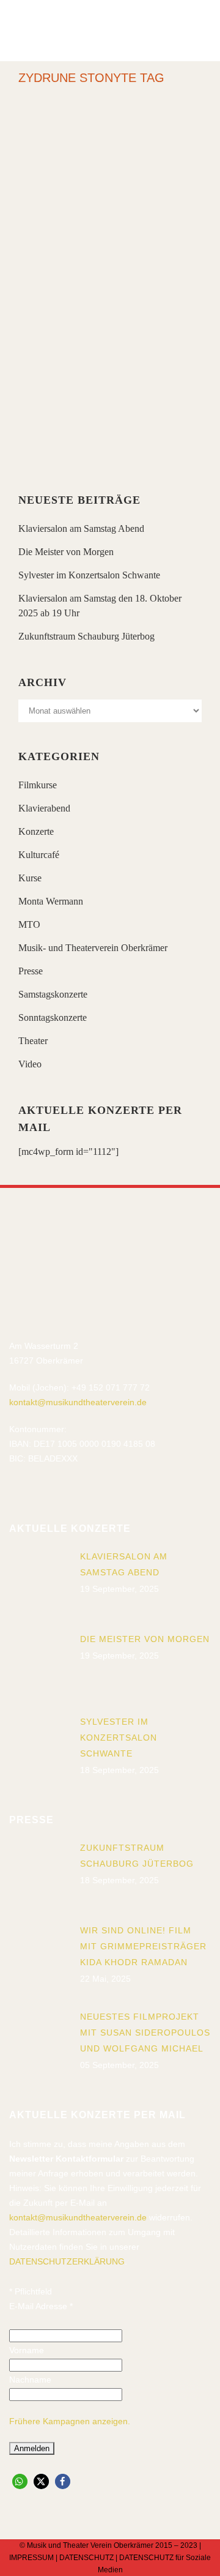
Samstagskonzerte (53, 994)
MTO (29, 924)
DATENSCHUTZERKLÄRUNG (67, 2261)
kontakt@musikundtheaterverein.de (78, 1402)
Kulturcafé (39, 855)
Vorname (27, 2350)
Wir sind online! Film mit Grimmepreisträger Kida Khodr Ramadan (143, 1946)
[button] (20, 2481)
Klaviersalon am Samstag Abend (81, 528)
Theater (33, 1041)
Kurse (30, 878)
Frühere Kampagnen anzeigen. (70, 2421)
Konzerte (36, 831)
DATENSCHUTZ (86, 2558)
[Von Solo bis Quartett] (110, 176)
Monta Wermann (51, 901)
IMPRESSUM (31, 2558)
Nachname (30, 2380)
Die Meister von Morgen (66, 552)
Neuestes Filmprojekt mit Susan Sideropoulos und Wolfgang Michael (145, 2033)
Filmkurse (38, 785)
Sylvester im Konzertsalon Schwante (89, 575)
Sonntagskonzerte (53, 1017)
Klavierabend (44, 808)
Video (30, 1064)
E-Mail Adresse (41, 2306)
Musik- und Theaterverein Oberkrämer (93, 948)
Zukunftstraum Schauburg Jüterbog (86, 636)
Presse (31, 971)
